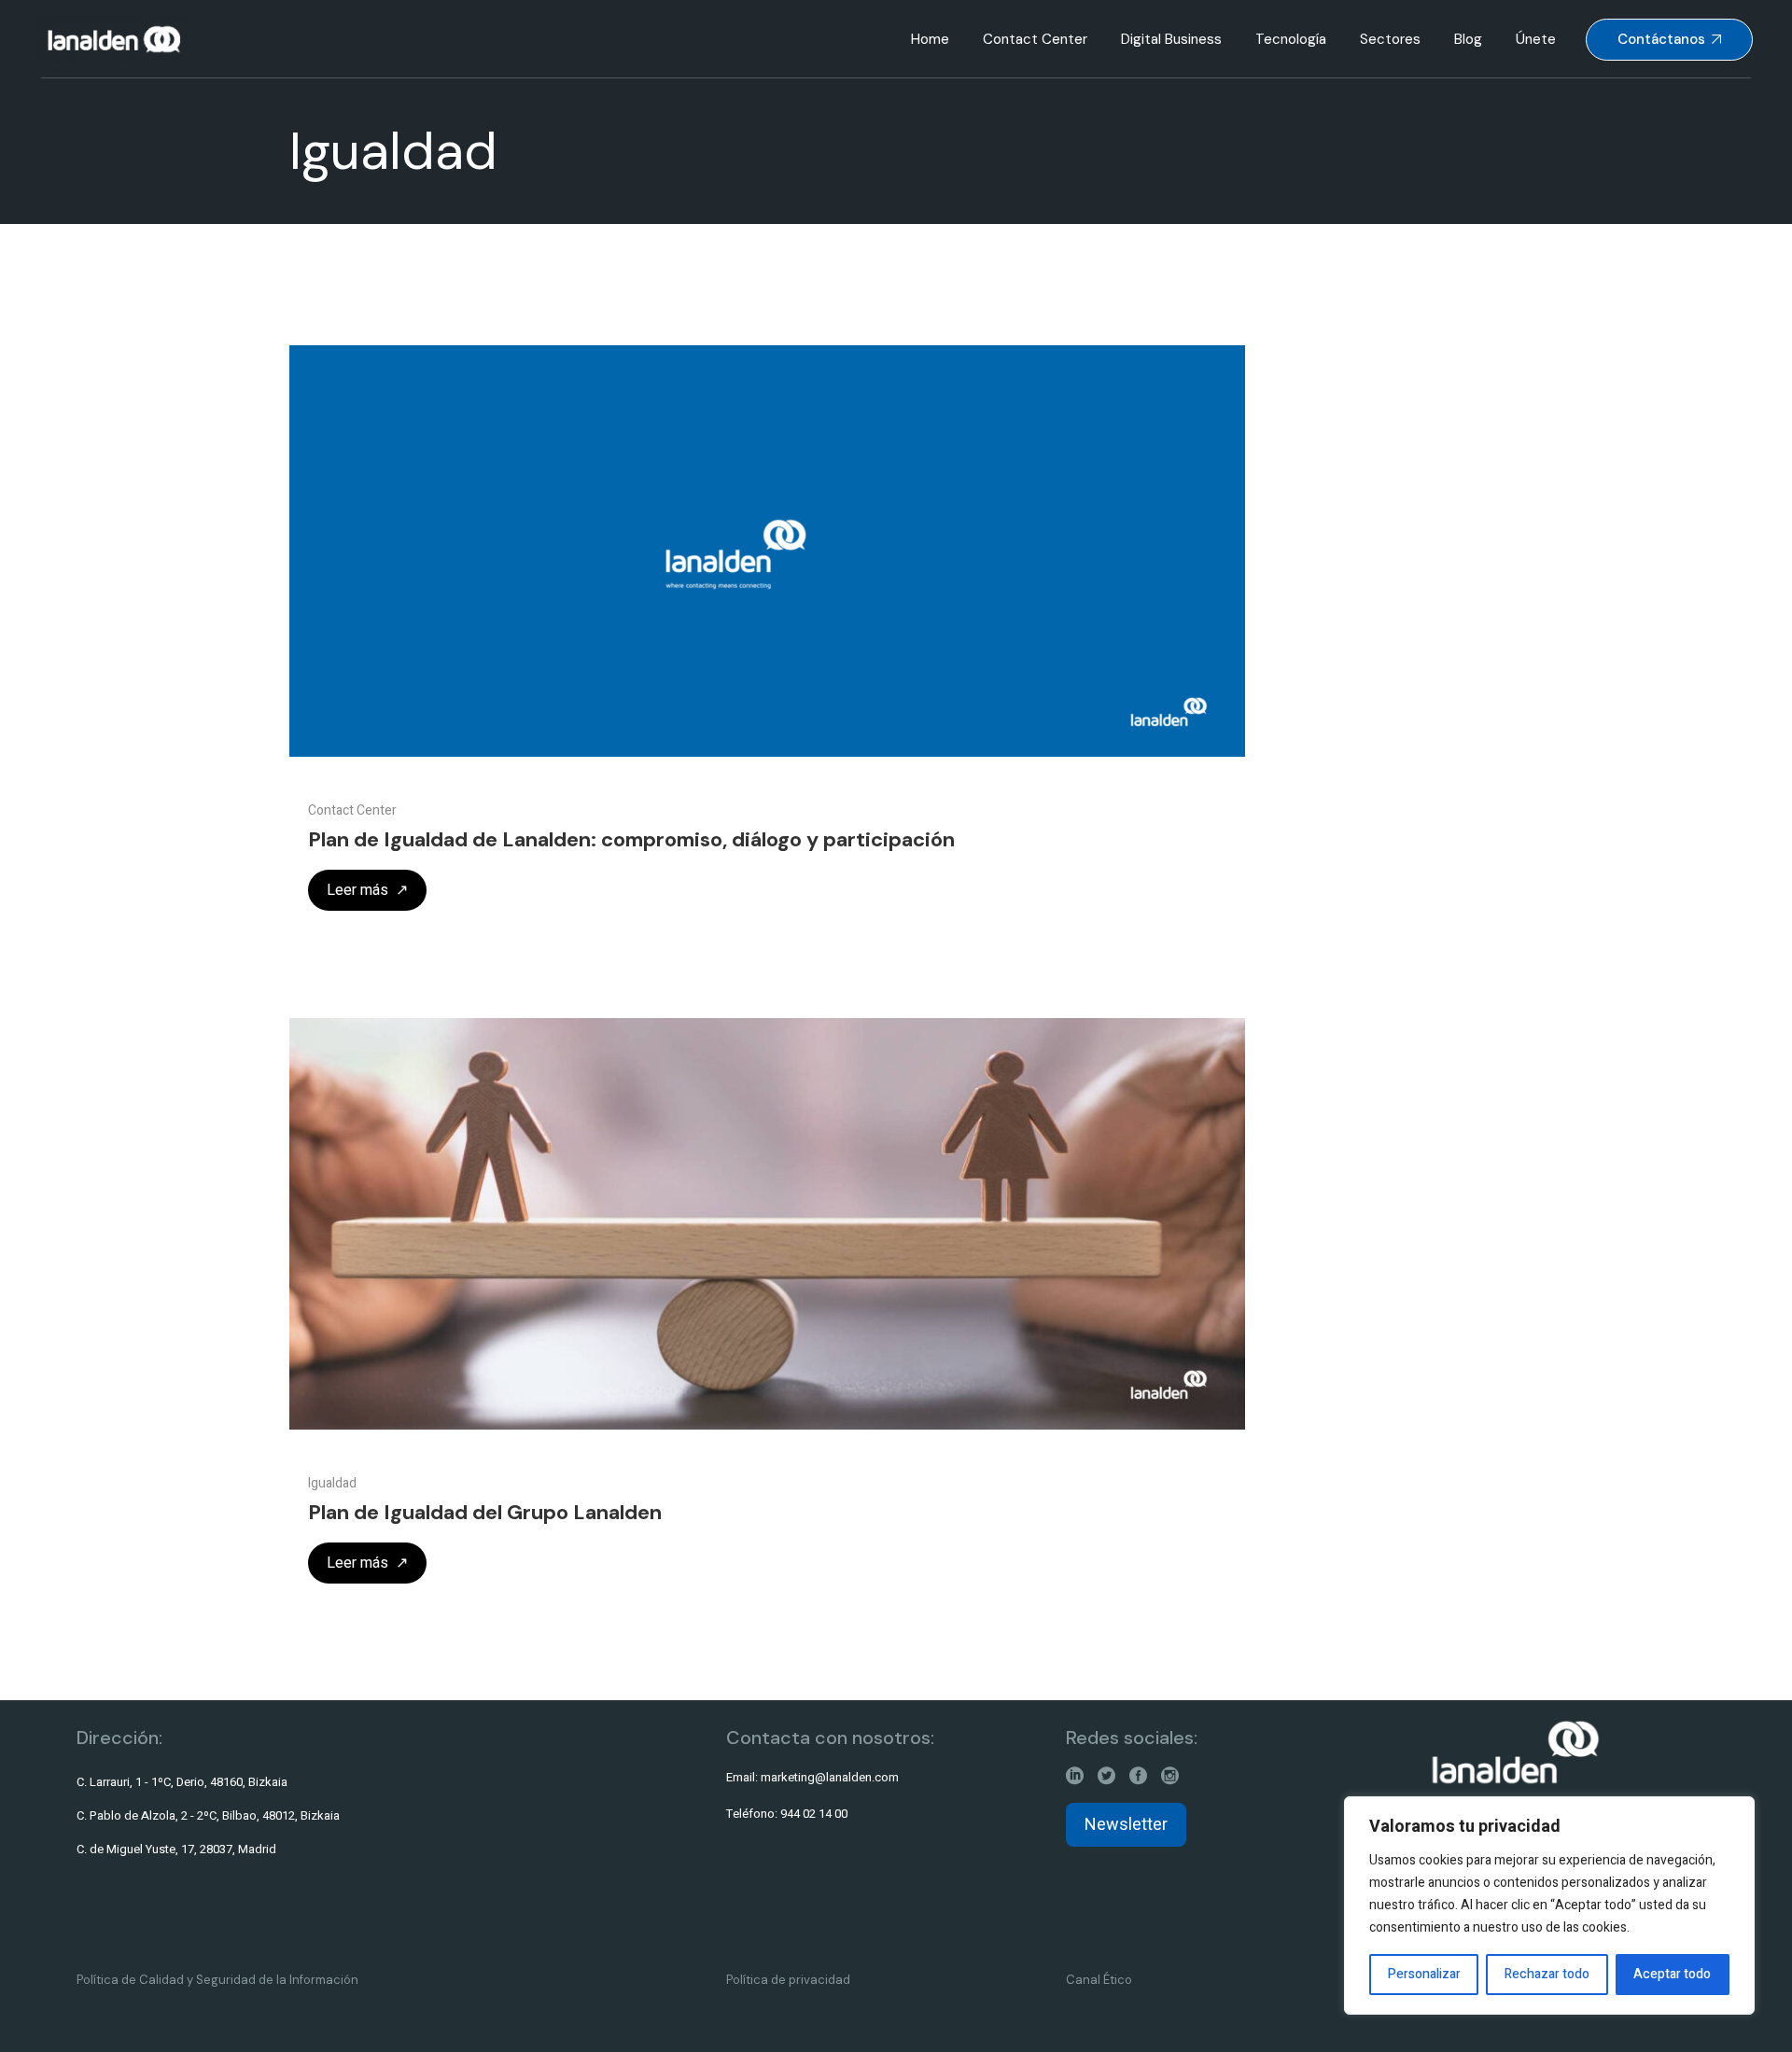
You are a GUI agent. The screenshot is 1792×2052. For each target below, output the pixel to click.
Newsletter (1126, 1825)
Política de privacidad (788, 1980)
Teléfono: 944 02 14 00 (787, 1814)
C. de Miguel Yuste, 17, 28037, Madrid (176, 1849)
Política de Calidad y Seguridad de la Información (217, 1980)
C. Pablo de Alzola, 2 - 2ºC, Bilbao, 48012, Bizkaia (208, 1815)
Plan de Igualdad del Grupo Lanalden (485, 1512)
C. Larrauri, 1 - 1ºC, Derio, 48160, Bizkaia (182, 1782)
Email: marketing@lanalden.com (812, 1777)
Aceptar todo (1672, 1974)
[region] (1549, 1905)
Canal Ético (1099, 1980)
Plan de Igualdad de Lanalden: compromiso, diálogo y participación (631, 839)
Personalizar (1424, 1974)
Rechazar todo (1547, 1974)
